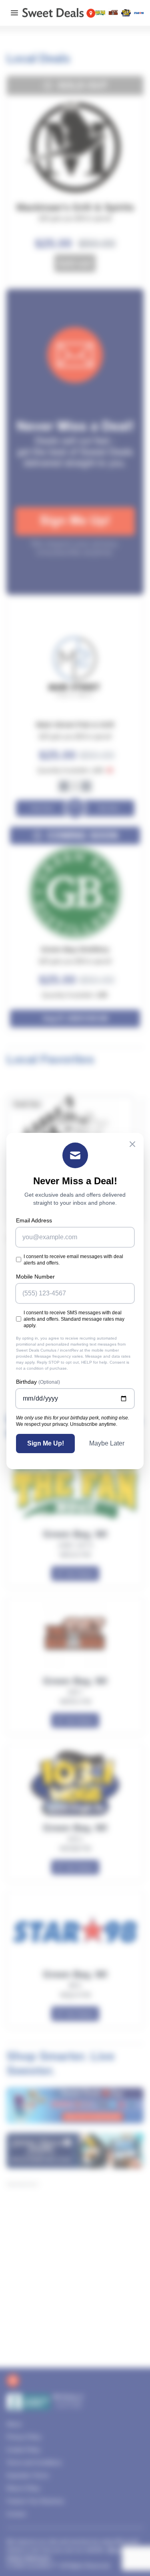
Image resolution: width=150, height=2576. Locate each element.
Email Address (34, 1220)
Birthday (38, 1382)
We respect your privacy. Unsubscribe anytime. (67, 1424)
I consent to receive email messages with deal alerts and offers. (73, 1260)
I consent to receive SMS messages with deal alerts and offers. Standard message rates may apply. (74, 1319)
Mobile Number (35, 1277)
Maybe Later (107, 1443)
